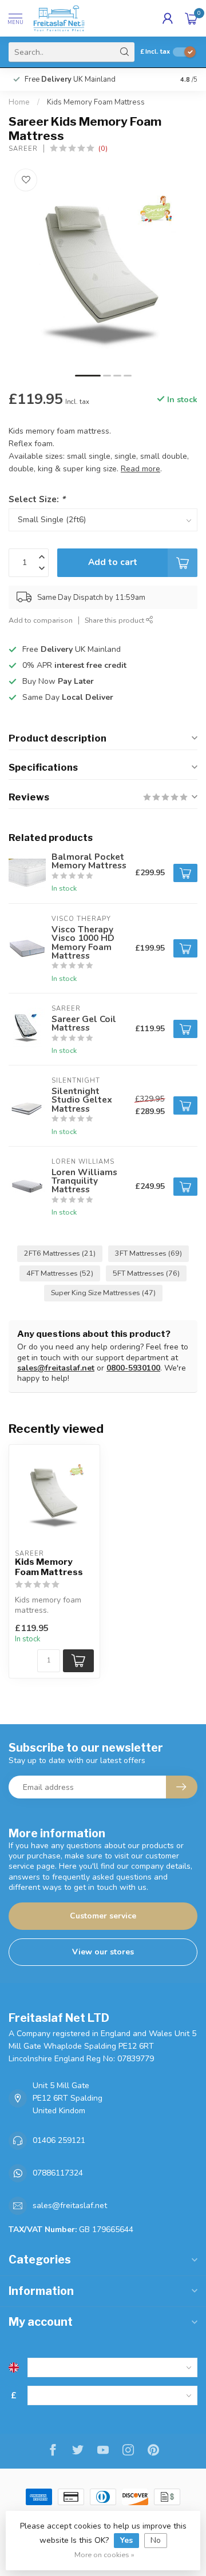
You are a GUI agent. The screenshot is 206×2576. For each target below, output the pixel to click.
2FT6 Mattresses (60, 1253)
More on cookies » (104, 2555)
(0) (103, 148)
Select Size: (37, 499)
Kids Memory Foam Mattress (96, 102)
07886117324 (58, 2173)
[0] (191, 18)
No (156, 2540)
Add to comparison (41, 620)
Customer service (103, 1916)
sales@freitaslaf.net (56, 1368)
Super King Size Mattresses (103, 1293)
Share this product (115, 620)
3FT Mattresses (148, 1253)
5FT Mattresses (146, 1273)
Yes (126, 2540)
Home (19, 102)
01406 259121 (59, 2140)
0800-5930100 (133, 1368)
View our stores (103, 1952)
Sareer (23, 149)
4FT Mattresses (60, 1273)
